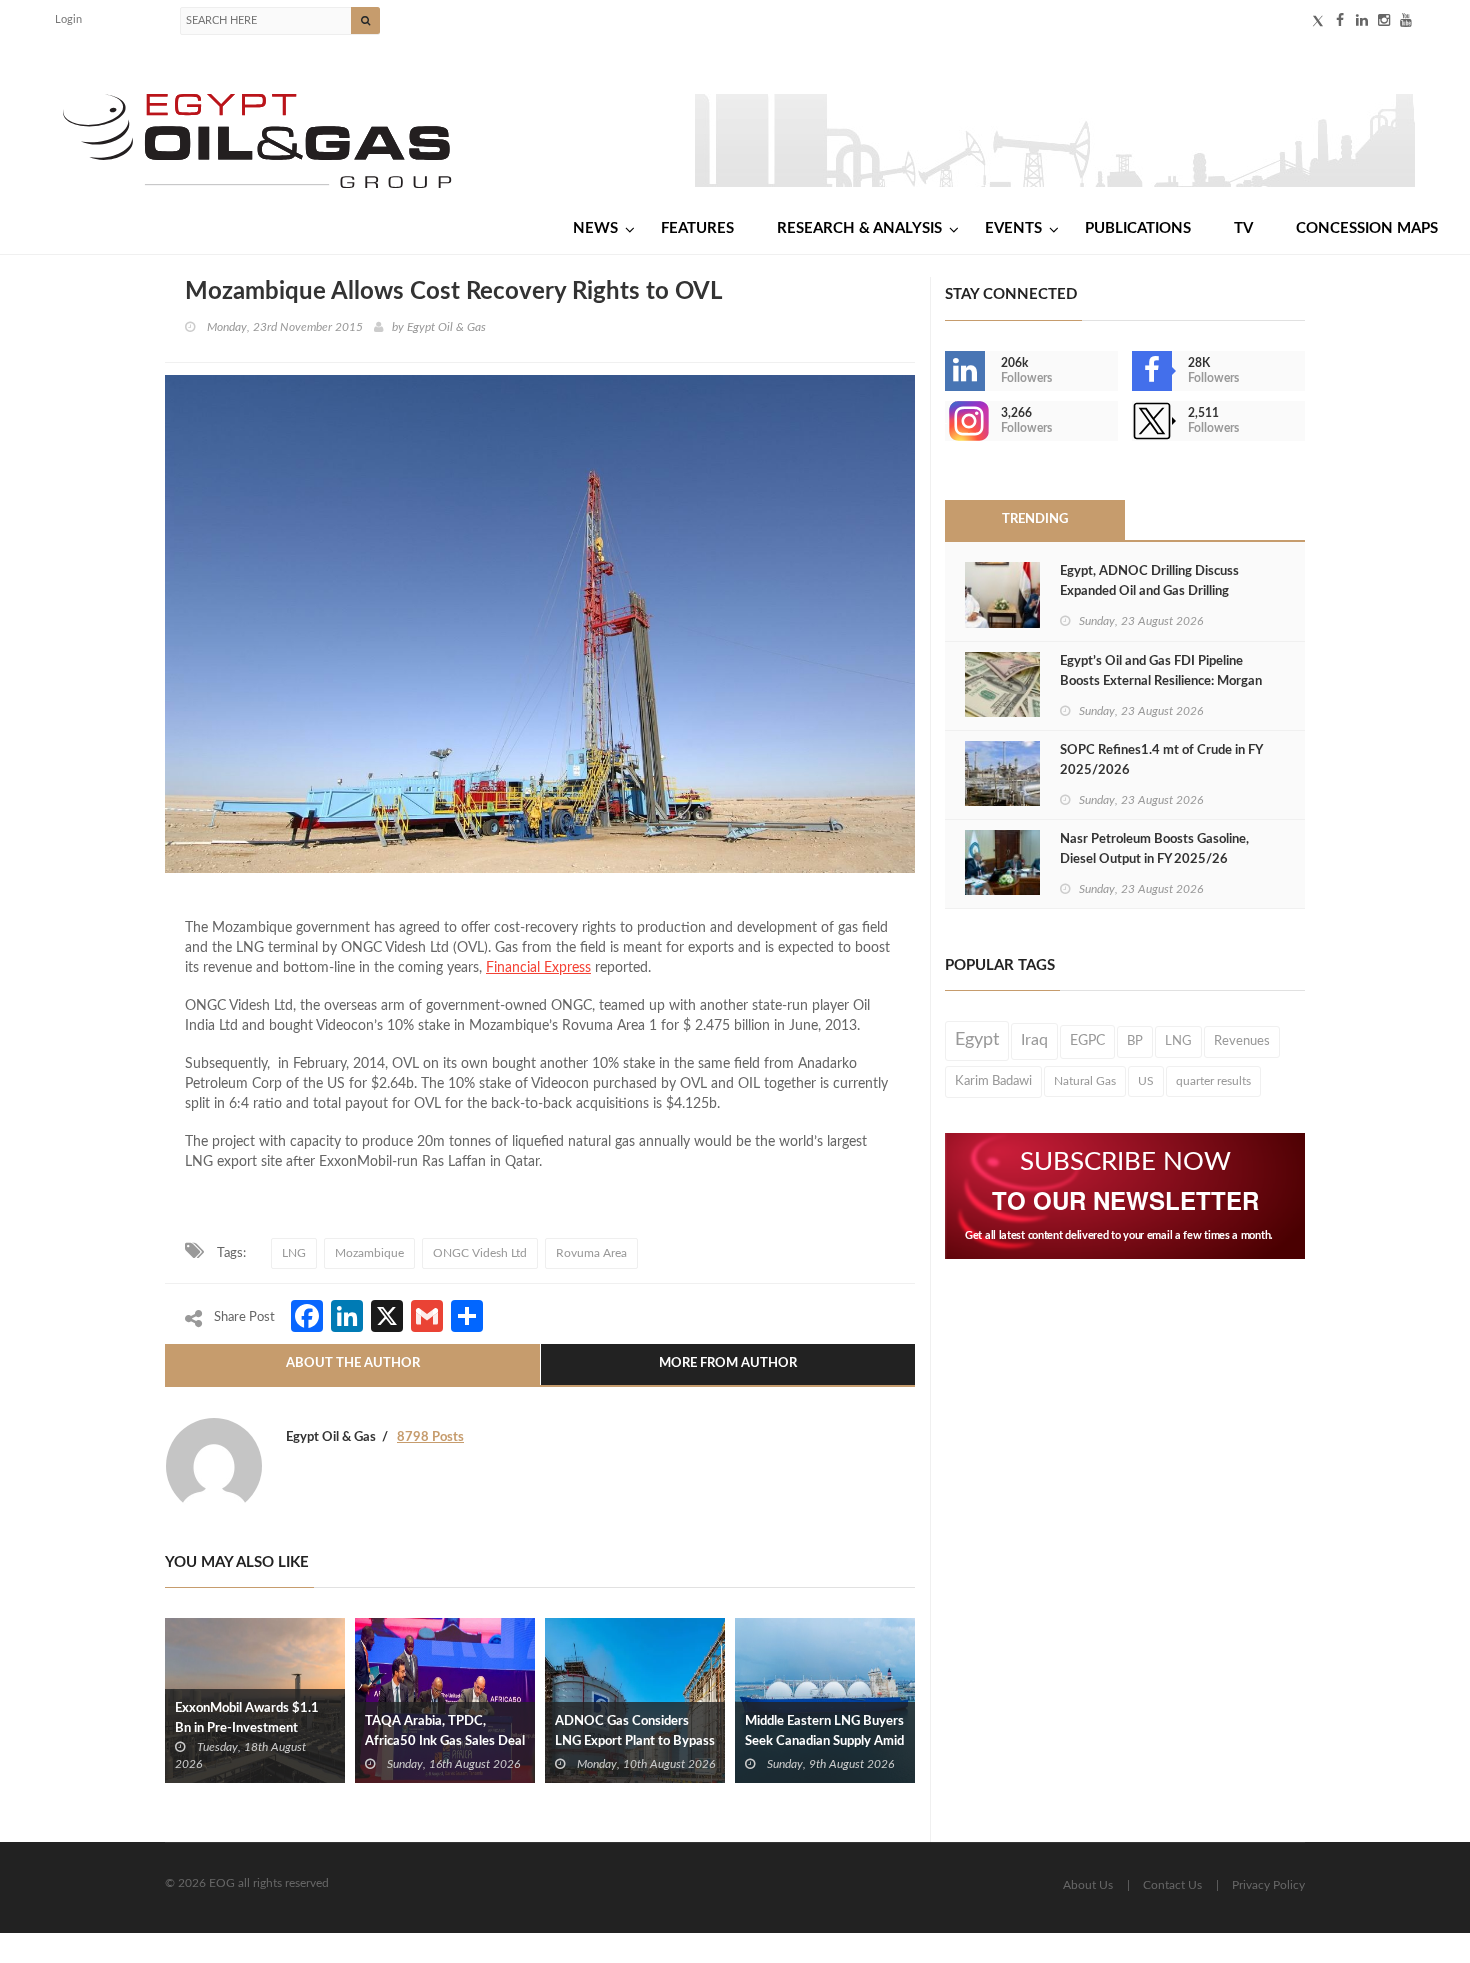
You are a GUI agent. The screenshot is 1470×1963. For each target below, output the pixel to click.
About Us (1088, 1885)
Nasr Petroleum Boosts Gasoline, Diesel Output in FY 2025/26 (1154, 849)
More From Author (728, 1363)
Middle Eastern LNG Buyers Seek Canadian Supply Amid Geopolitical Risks (824, 1741)
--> (947, 421)
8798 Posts (430, 1437)
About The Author (353, 1363)
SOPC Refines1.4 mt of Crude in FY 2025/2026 (1161, 760)
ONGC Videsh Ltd (480, 1253)
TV (1243, 228)
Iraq (1034, 1040)
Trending (1035, 519)
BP (1135, 1041)
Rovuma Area (591, 1253)
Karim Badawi (993, 1081)
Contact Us (1172, 1885)
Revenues (1242, 1041)
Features (697, 228)
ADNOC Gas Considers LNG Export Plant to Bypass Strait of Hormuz (635, 1741)
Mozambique (369, 1253)
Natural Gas (1085, 1081)
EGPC (1087, 1041)
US (1146, 1081)
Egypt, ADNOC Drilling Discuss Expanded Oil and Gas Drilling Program (1149, 591)
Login (68, 19)
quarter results (1213, 1081)
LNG (294, 1253)
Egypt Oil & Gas (446, 327)
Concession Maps (1367, 228)
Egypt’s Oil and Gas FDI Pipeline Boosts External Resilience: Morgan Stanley (1161, 681)
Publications (1138, 228)
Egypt (977, 1040)
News (595, 228)
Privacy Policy (1268, 1885)
